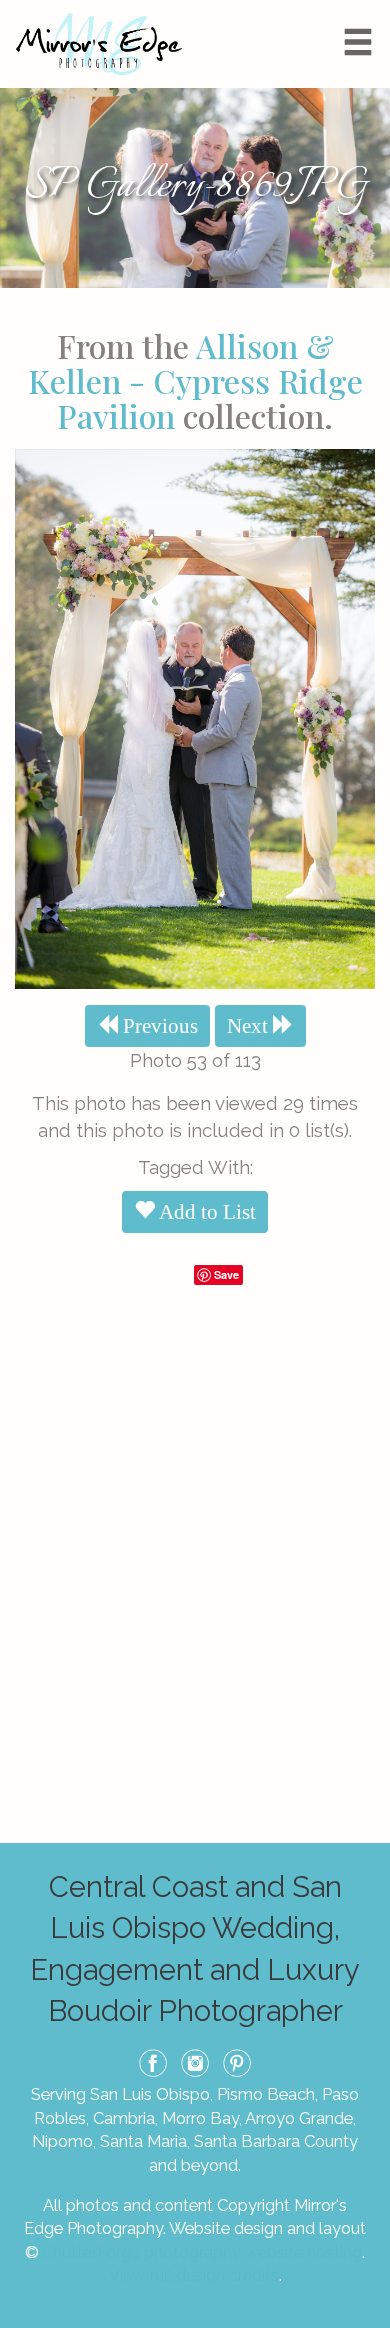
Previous (158, 1026)
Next (250, 1026)
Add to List (205, 1212)
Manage (363, 10)
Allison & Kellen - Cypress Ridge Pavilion (195, 380)
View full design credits (194, 2275)
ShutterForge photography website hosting (202, 2252)
